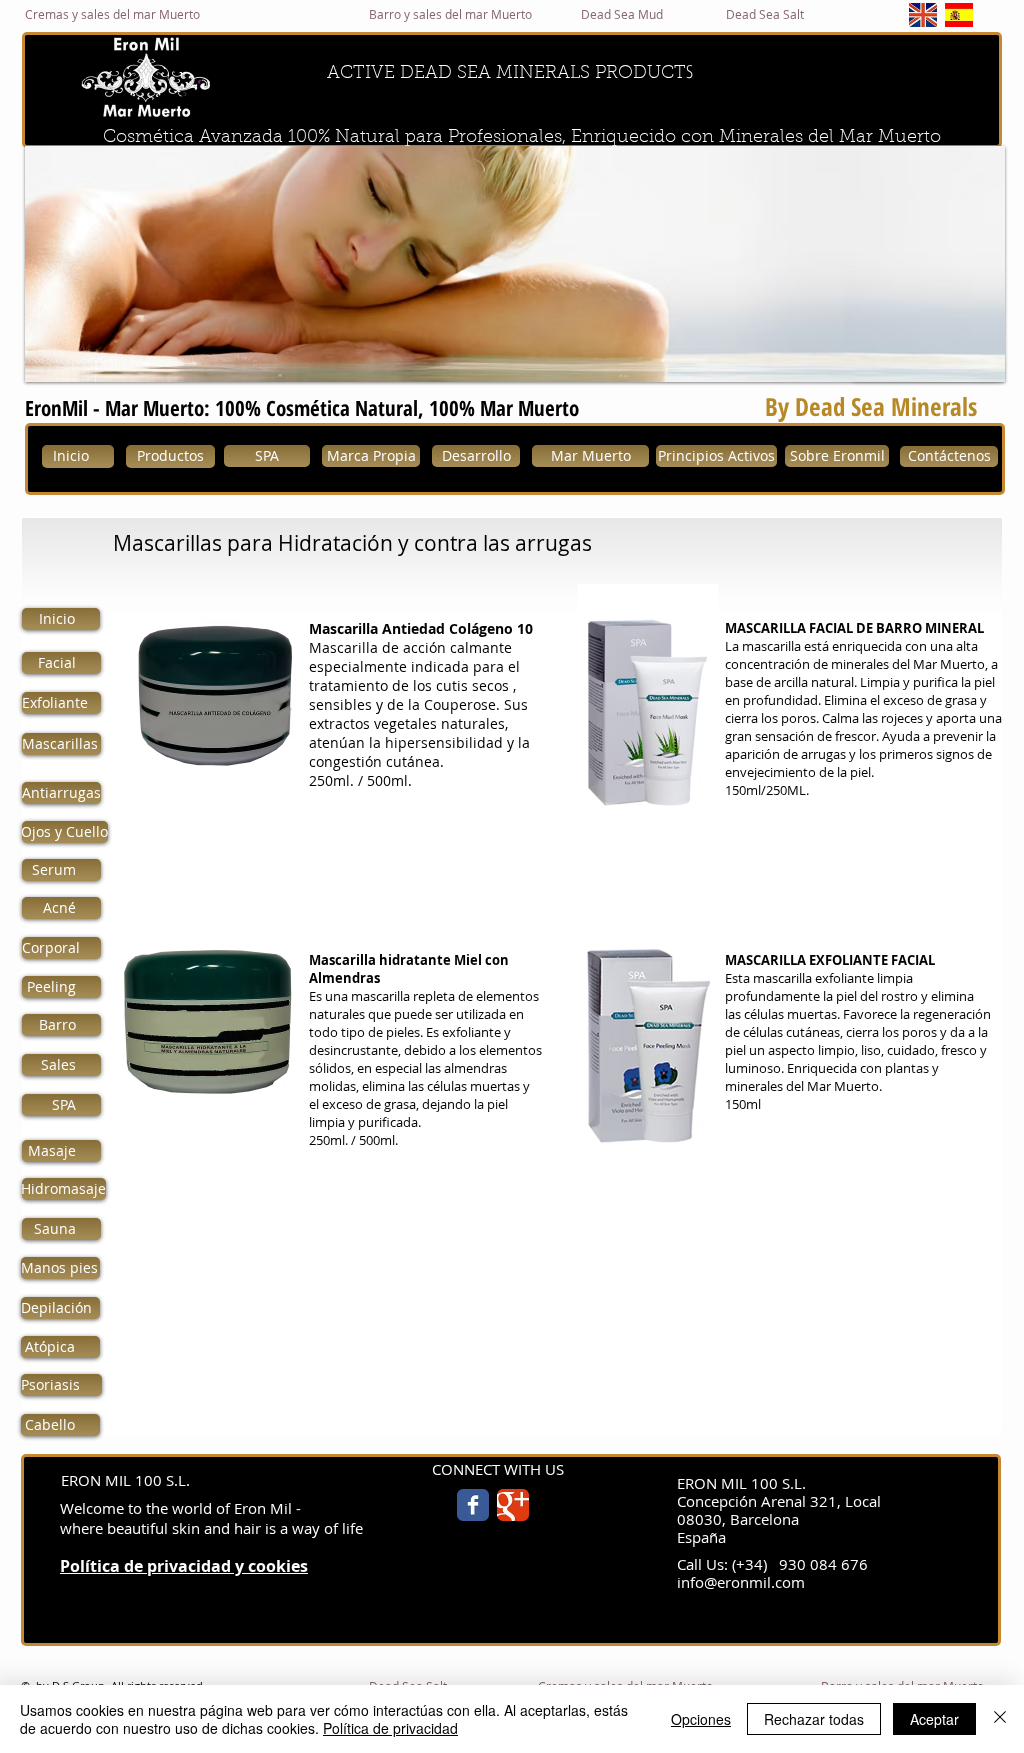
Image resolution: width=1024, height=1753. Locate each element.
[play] (963, 364)
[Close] (1000, 1719)
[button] (515, 264)
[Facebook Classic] (473, 1505)
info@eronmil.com (741, 1582)
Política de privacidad (390, 1728)
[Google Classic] (513, 1505)
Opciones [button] (701, 1719)
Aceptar (934, 1719)
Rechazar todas (814, 1719)
